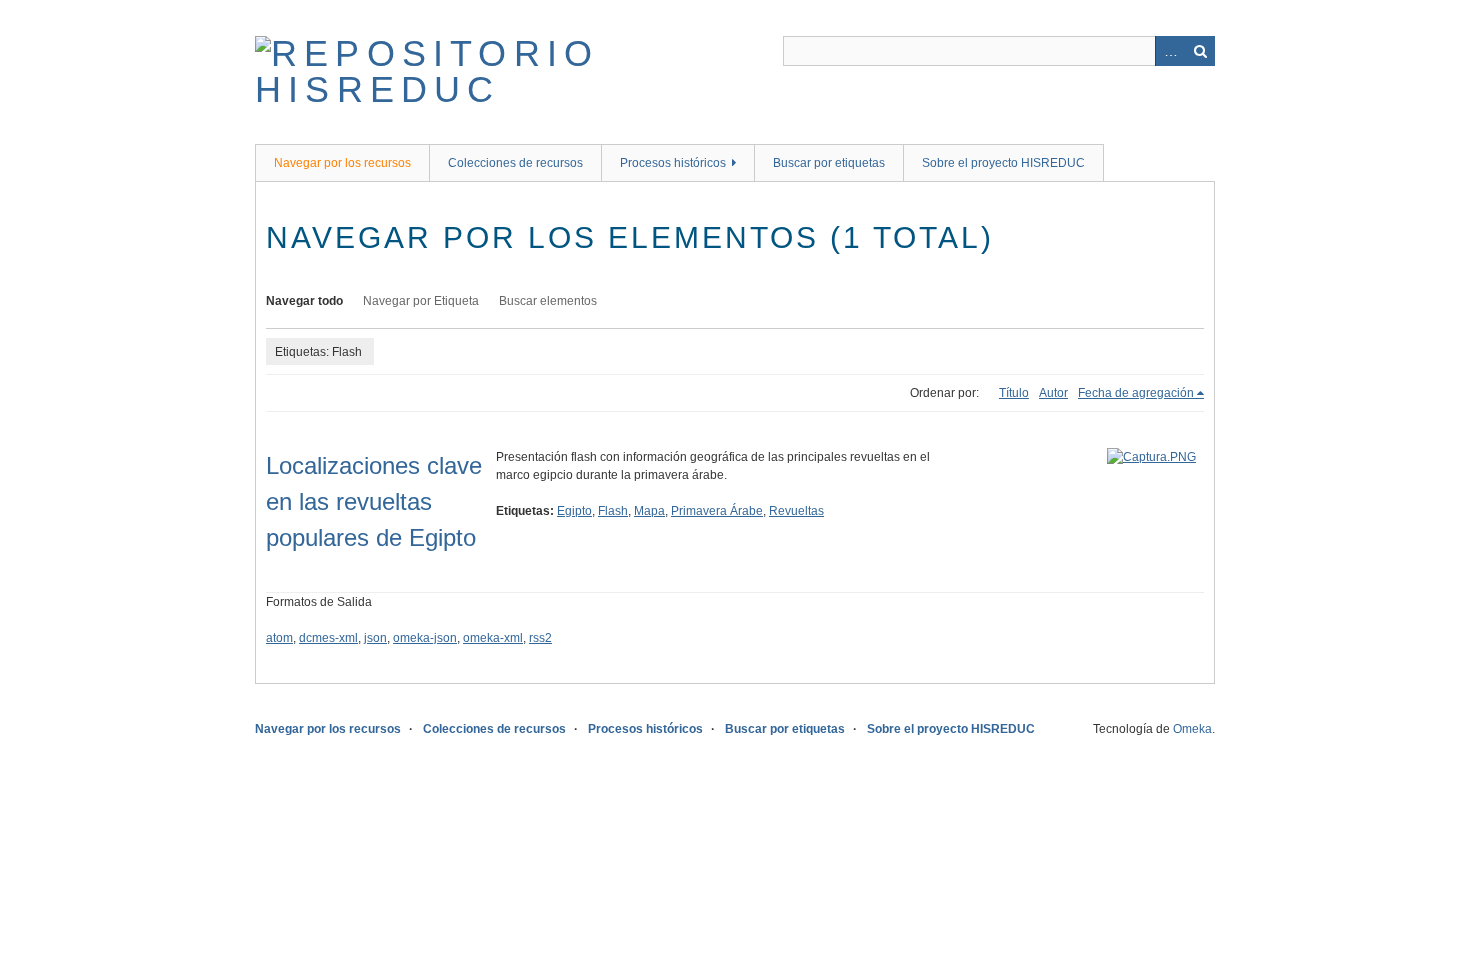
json (375, 638)
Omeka (1192, 729)
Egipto (574, 511)
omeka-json (425, 638)
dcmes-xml (328, 638)
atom (279, 638)
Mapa (649, 511)
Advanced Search (1170, 51)
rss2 (540, 638)
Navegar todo (304, 301)
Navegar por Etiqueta (421, 301)
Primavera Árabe (717, 511)
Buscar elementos (548, 301)
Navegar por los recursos (342, 163)
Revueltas (796, 511)
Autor (1053, 393)
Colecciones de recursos (515, 163)
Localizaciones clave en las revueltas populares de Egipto (374, 501)
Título (1014, 393)
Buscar (1200, 51)
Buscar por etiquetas (829, 163)
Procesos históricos (673, 163)
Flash (613, 511)
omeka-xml (493, 638)
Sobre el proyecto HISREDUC (1003, 163)
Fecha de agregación (1136, 393)
